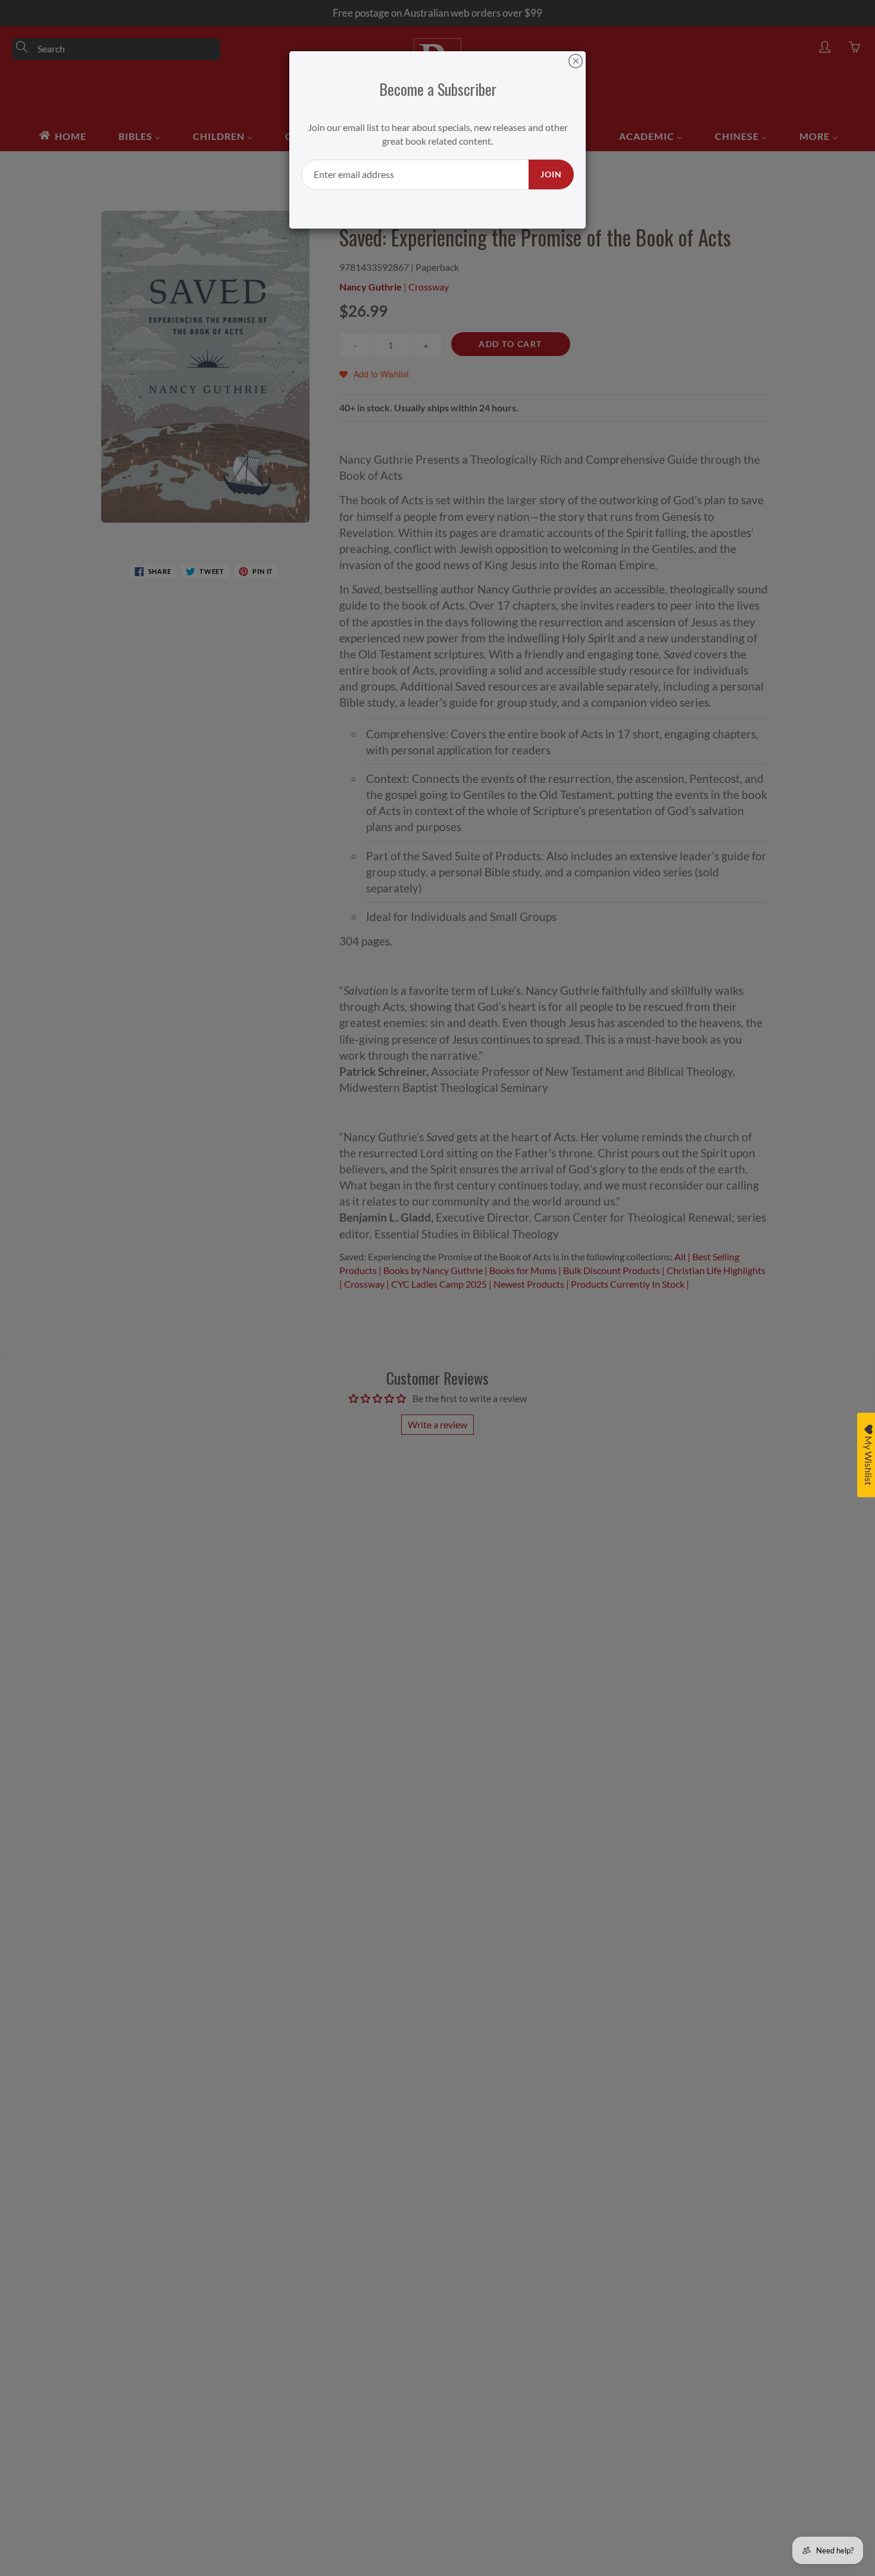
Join (551, 174)
